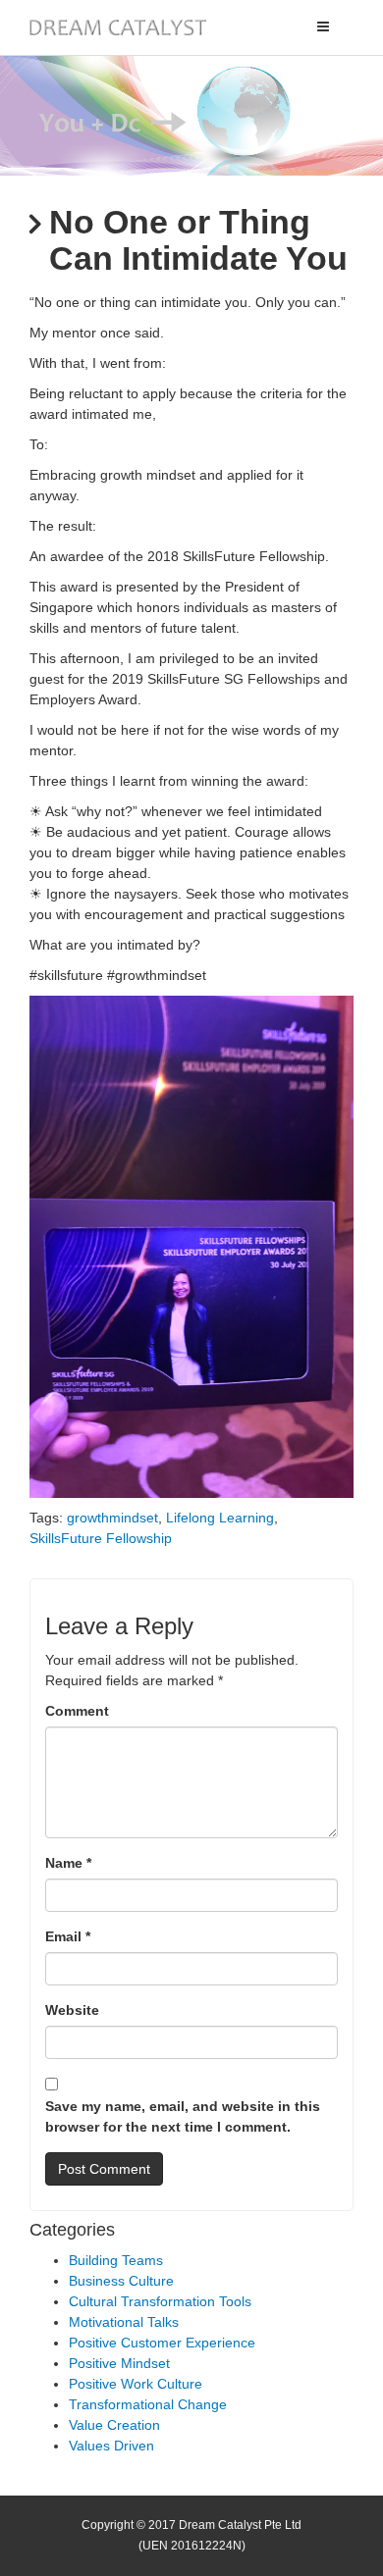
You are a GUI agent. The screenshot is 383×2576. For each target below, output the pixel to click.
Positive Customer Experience (162, 2343)
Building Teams (116, 2260)
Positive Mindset (119, 2363)
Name (68, 1863)
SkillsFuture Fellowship (101, 1538)
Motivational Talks (124, 2322)
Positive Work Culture (136, 2384)
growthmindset (112, 1518)
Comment (77, 1711)
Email (68, 1936)
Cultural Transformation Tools (160, 2301)
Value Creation (114, 2425)
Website (72, 2010)
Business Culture (121, 2281)
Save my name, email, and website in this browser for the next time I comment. (183, 2116)
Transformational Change (148, 2404)
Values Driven (111, 2446)
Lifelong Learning (220, 1518)
